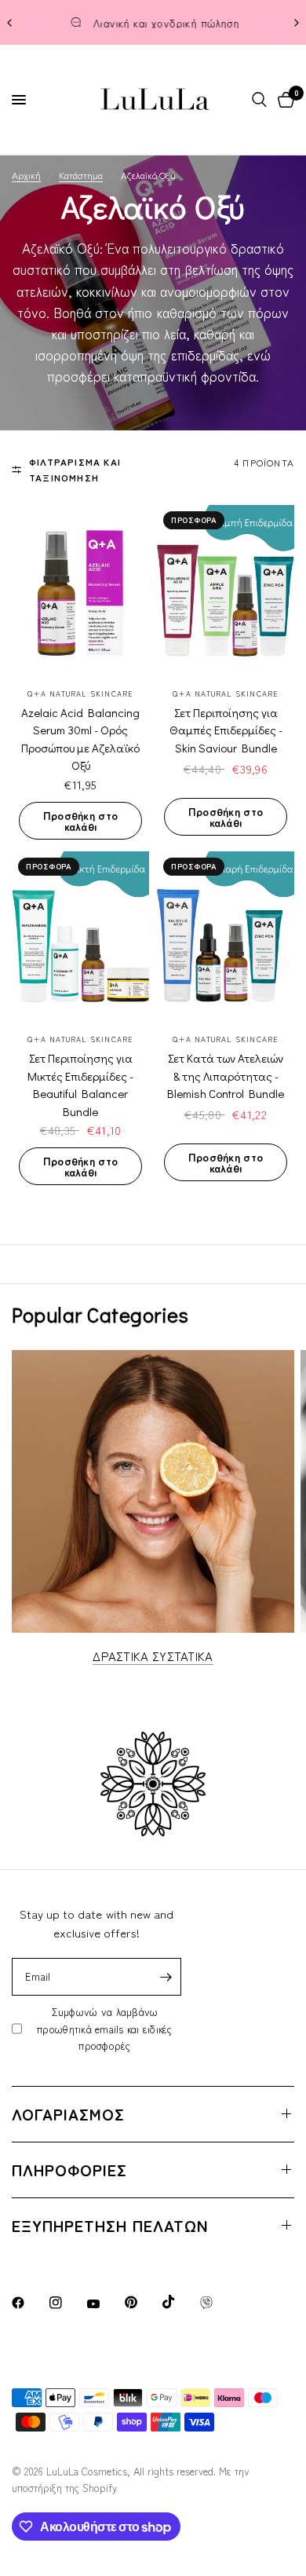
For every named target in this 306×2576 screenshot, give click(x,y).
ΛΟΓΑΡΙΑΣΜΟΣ (68, 2114)
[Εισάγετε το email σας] (166, 1977)
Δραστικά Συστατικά (153, 1656)
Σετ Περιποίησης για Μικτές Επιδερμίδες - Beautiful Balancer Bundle (80, 1085)
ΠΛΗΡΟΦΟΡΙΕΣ (69, 2170)
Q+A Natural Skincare (80, 694)
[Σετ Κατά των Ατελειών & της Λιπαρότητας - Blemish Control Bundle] (226, 937)
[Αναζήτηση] (259, 100)
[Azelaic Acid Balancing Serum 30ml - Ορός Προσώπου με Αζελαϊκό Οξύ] (80, 591)
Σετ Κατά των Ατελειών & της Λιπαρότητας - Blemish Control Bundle (226, 1076)
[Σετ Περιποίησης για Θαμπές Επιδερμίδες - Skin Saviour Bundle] (226, 591)
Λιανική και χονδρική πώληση (166, 23)
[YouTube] (104, 2304)
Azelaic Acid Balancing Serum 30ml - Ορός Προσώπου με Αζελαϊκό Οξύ (80, 739)
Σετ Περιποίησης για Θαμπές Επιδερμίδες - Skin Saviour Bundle (226, 730)
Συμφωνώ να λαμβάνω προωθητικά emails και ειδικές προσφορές (105, 2029)
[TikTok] (180, 2302)
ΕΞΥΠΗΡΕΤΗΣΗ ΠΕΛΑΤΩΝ (110, 2225)
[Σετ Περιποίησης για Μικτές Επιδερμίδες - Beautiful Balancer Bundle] (80, 937)
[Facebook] (29, 2303)
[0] (283, 100)
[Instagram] (67, 2303)
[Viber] (217, 2303)
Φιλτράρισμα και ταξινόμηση (75, 469)
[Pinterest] (142, 2302)
